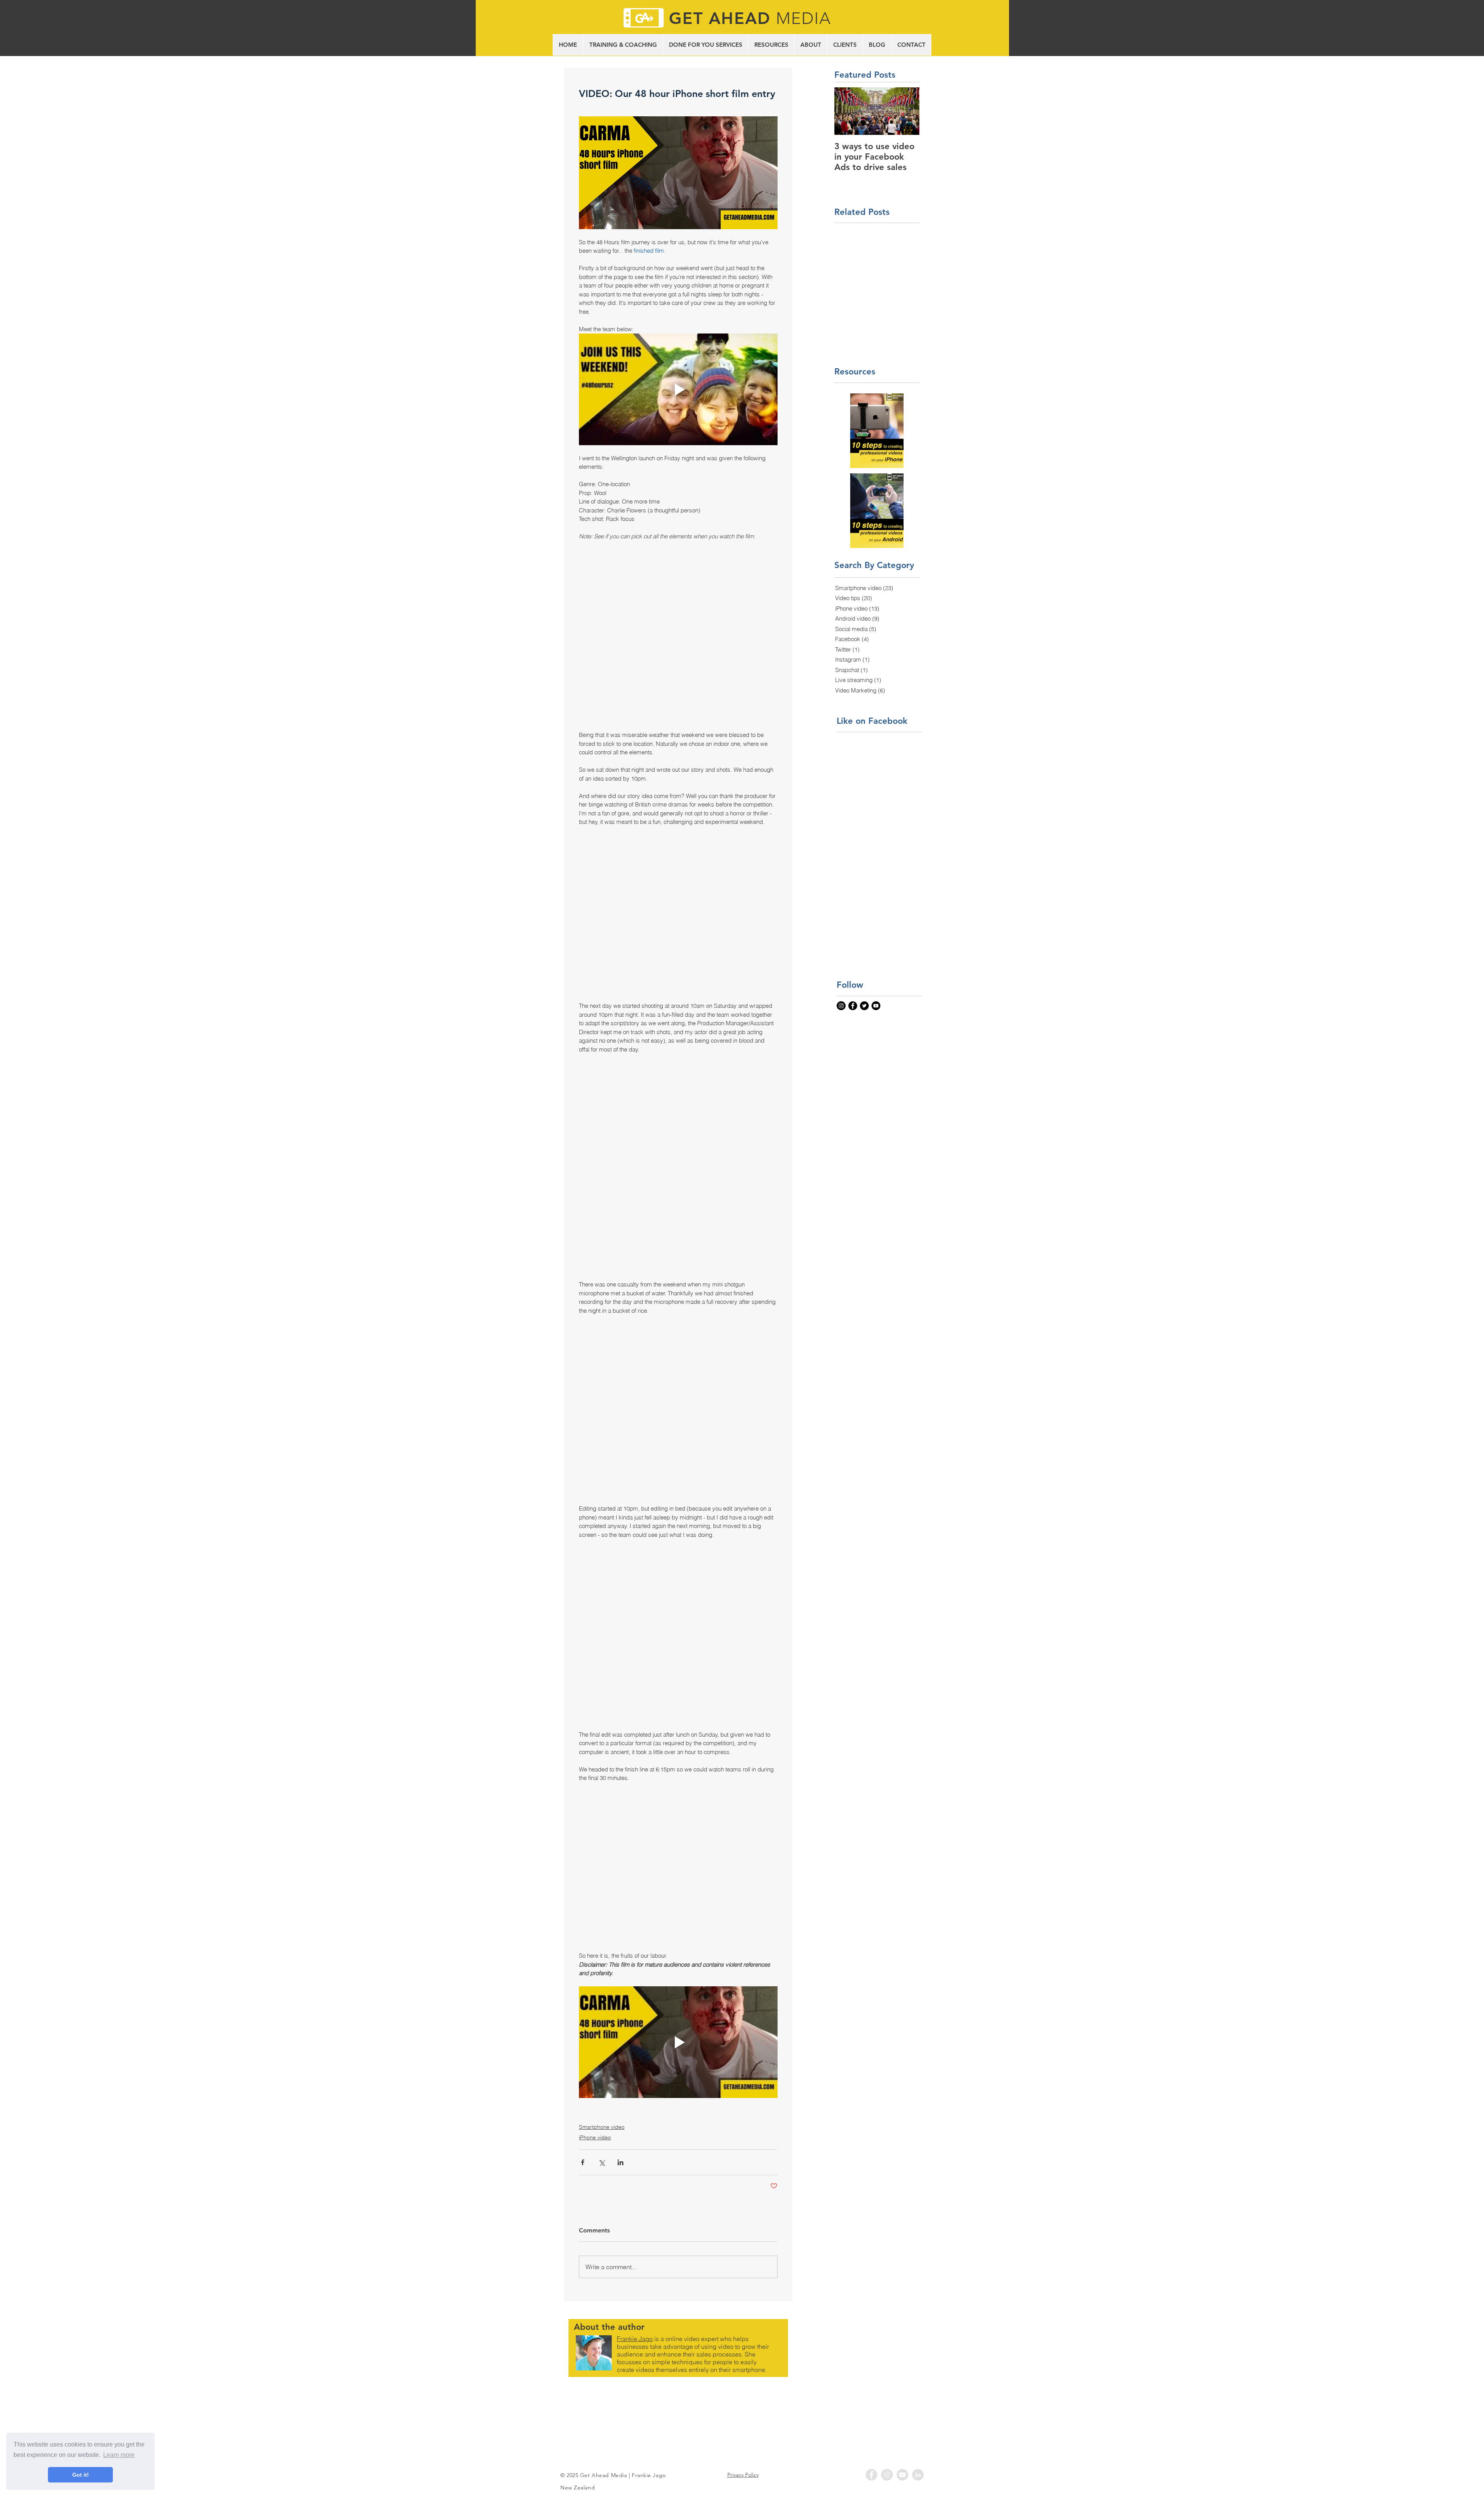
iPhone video (595, 2068)
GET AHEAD (722, 18)
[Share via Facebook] (583, 2093)
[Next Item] (907, 111)
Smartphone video (602, 2057)
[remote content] (678, 628)
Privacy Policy (743, 2405)
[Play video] (678, 389)
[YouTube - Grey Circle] (902, 2405)
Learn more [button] (119, 2455)
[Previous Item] (847, 111)
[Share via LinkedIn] (620, 2093)
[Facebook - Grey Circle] (871, 2405)
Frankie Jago (635, 2269)
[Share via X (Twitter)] (602, 2093)
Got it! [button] (81, 2475)
